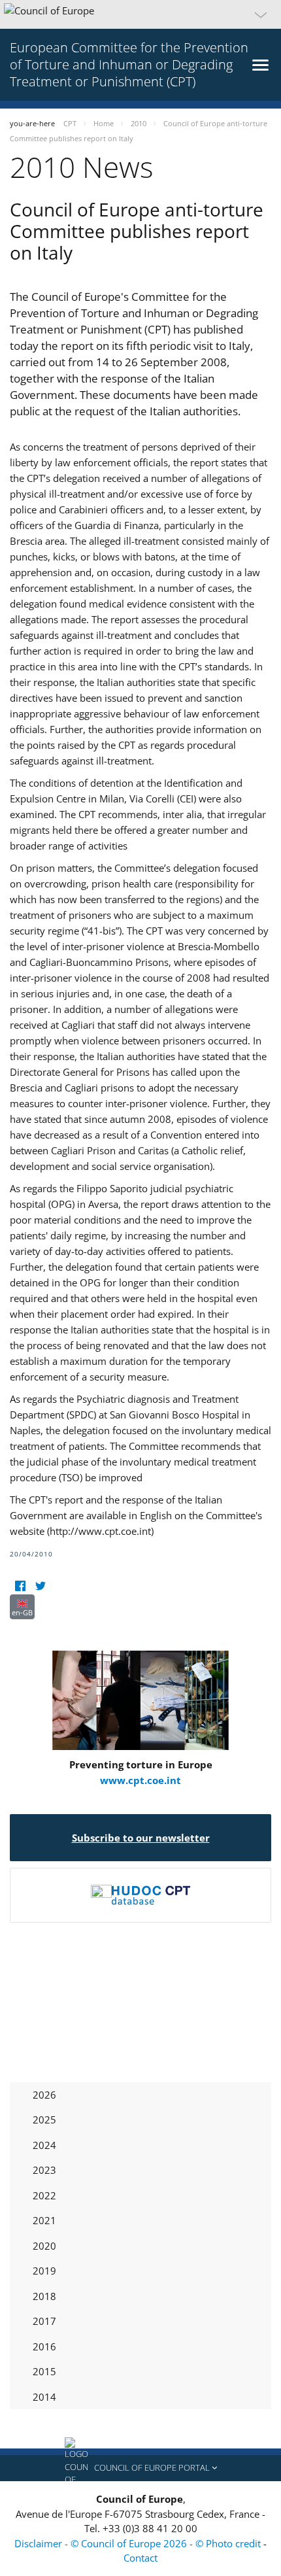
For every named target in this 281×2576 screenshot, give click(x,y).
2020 (44, 2246)
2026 (44, 2095)
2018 (44, 2296)
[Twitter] (40, 1586)
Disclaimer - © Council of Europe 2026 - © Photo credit (139, 2543)
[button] (140, 14)
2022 (44, 2195)
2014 (44, 2397)
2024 (44, 2145)
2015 (44, 2371)
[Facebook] (20, 1586)
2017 (44, 2321)
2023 (44, 2170)
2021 (44, 2220)
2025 (44, 2120)
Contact (140, 2558)
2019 (44, 2271)
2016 (44, 2346)
